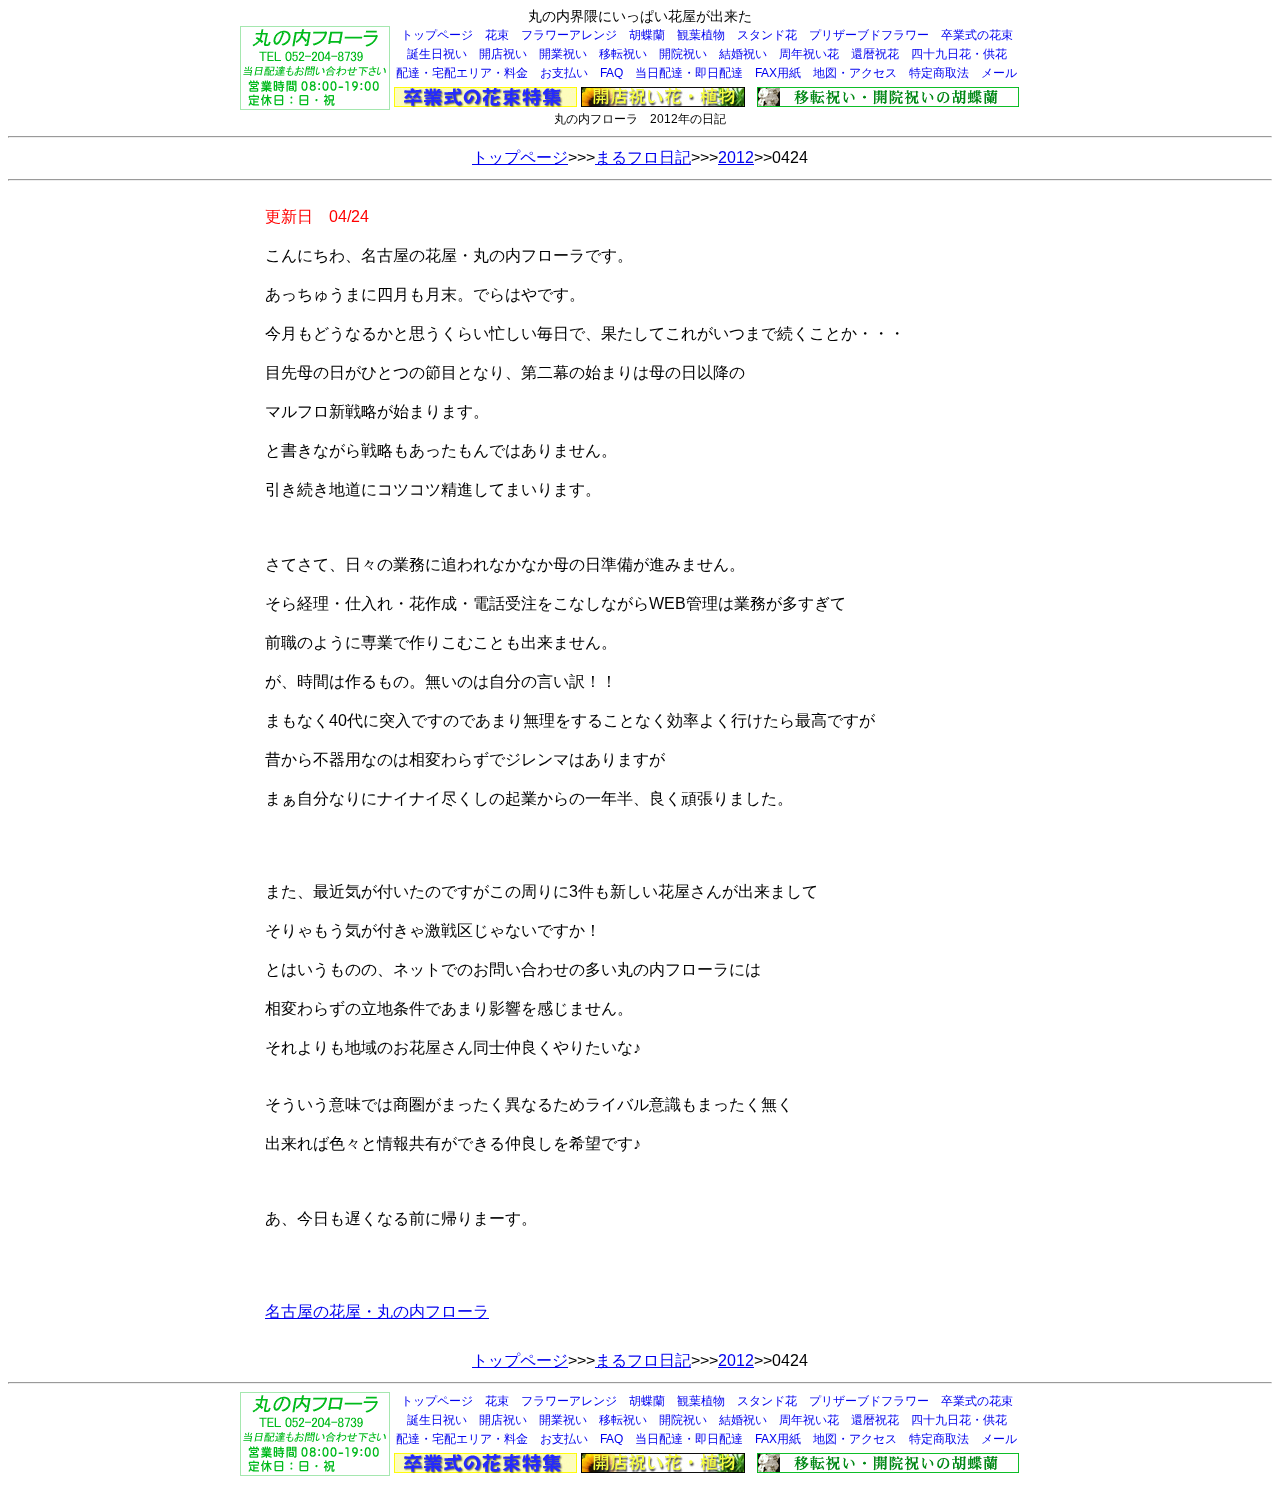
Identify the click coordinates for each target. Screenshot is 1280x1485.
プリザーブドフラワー (869, 35)
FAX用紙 (778, 73)
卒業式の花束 (977, 35)
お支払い (564, 73)
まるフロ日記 (643, 157)
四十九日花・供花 (959, 54)
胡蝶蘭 (647, 35)
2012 (736, 157)
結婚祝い (743, 54)
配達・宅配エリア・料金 (462, 73)
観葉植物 (701, 35)
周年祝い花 (809, 54)
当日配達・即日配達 (689, 73)
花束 (497, 35)
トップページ (437, 35)
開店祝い (503, 54)
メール (999, 73)
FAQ (611, 73)
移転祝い (623, 54)
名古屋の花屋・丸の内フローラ (377, 1311)
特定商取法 (939, 73)
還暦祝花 (875, 54)
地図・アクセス (855, 73)
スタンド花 (767, 35)
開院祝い (683, 54)
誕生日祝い (437, 54)
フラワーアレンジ (569, 35)
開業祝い (563, 54)
